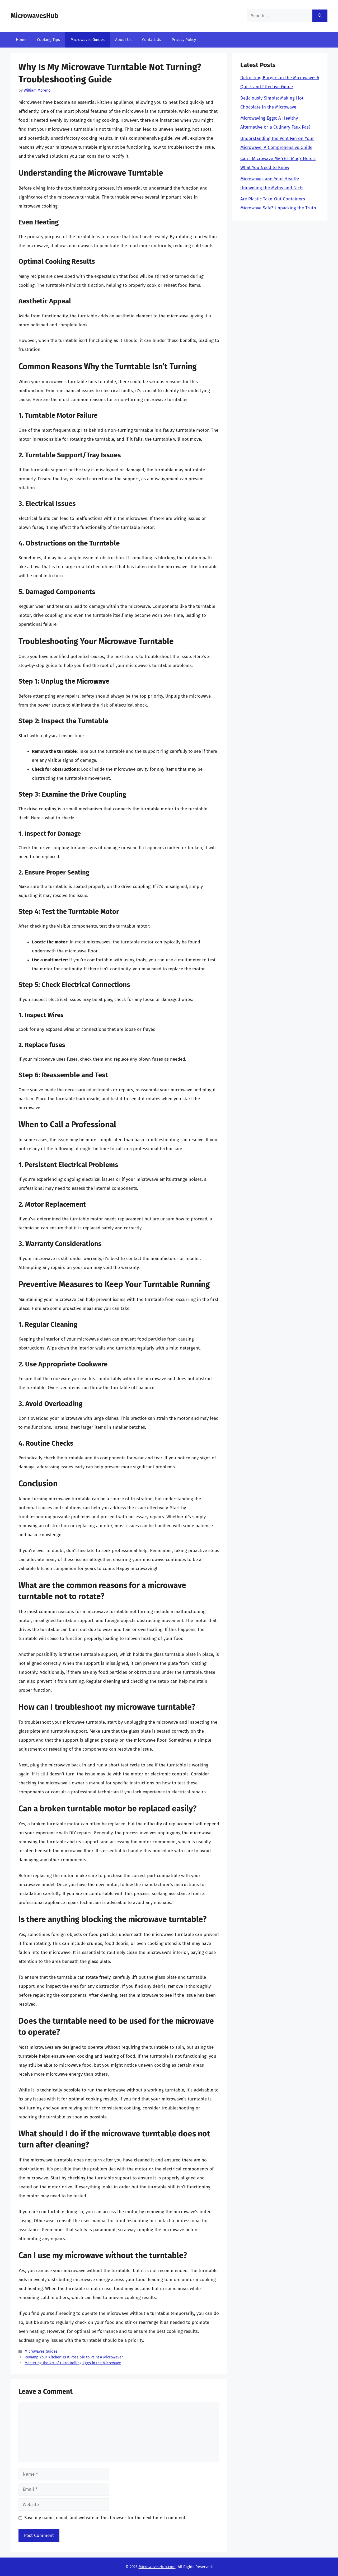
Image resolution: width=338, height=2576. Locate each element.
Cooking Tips (48, 40)
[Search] (320, 16)
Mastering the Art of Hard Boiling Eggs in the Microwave (73, 2363)
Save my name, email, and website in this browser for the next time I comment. (105, 2518)
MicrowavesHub (34, 16)
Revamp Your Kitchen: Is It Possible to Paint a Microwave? (74, 2357)
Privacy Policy (184, 40)
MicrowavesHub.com (157, 2567)
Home (21, 40)
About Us (123, 40)
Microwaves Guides (88, 40)
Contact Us (152, 40)
